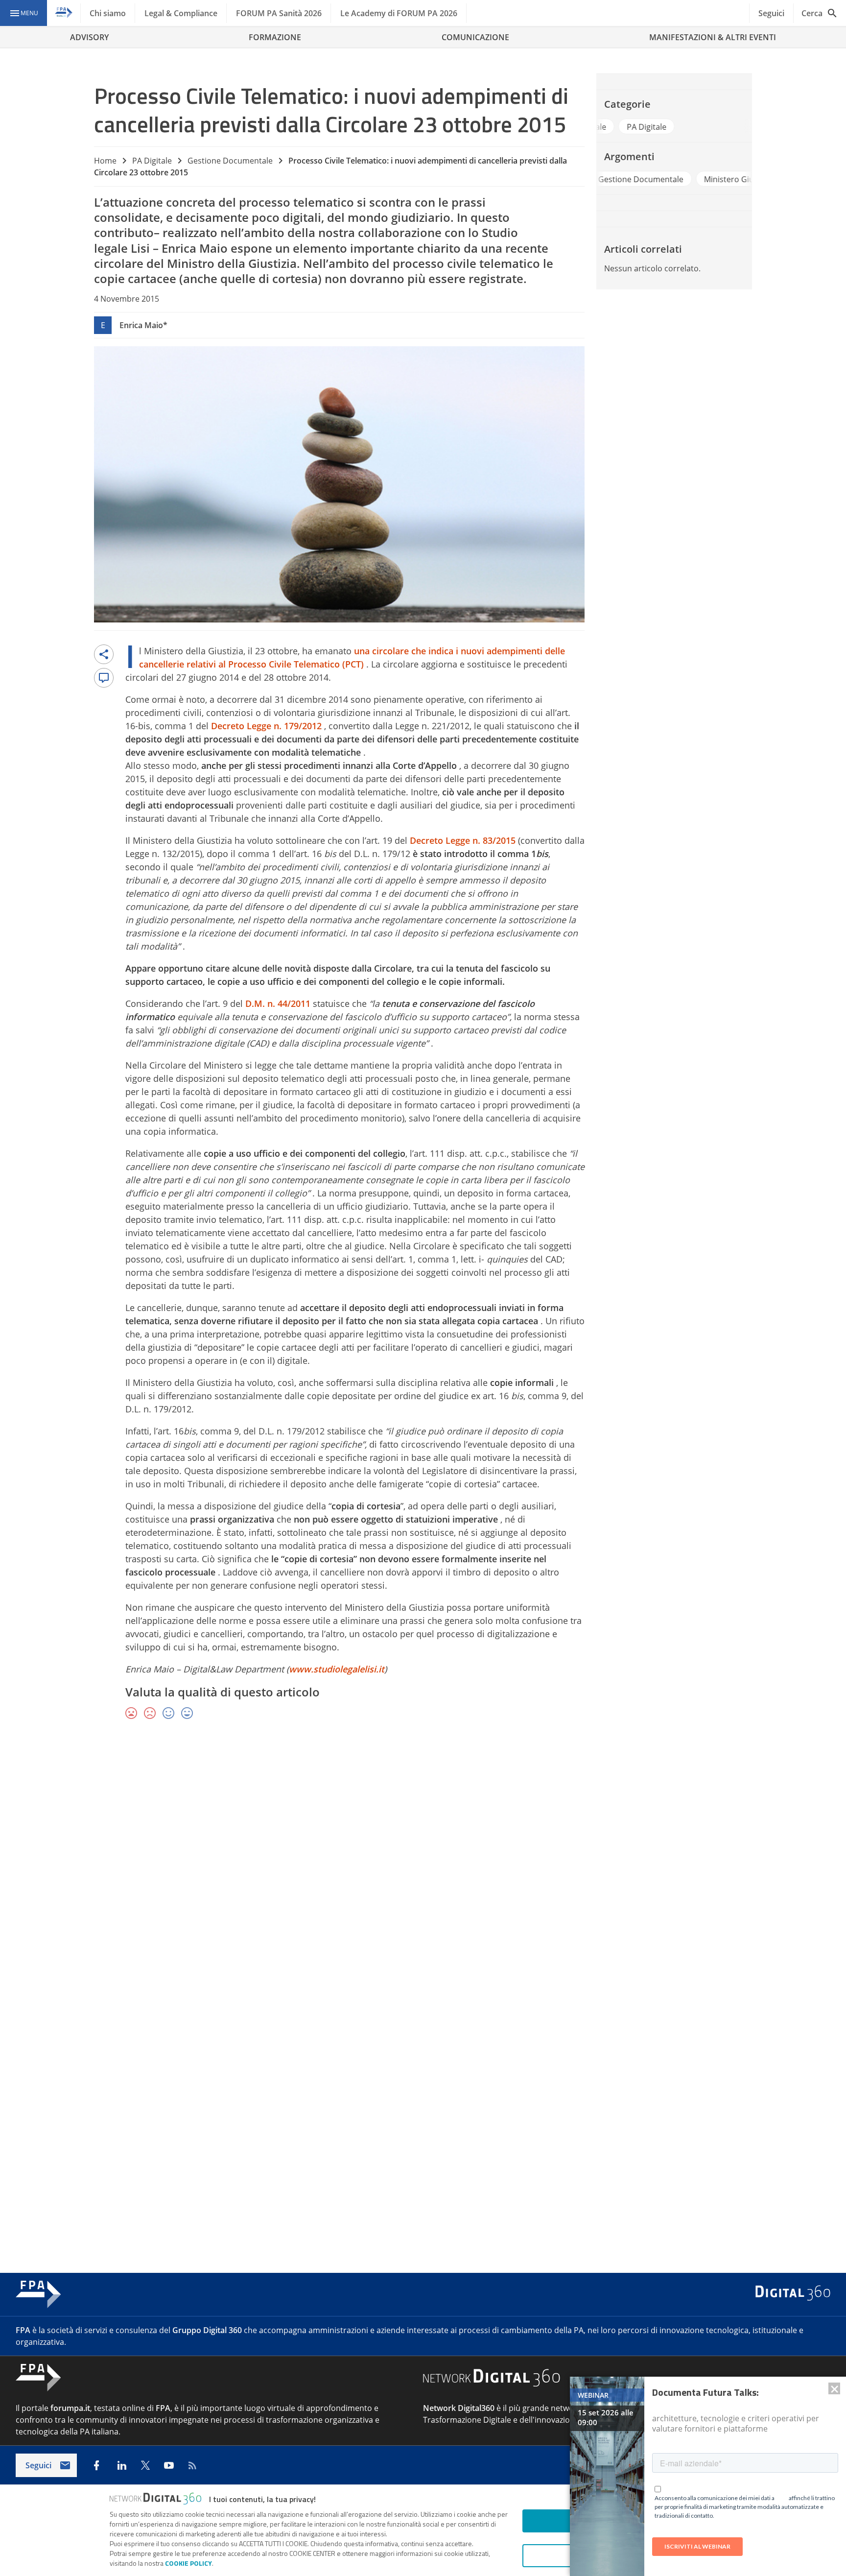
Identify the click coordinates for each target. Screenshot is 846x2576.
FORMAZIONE (275, 37)
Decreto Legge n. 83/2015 (464, 840)
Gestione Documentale (230, 161)
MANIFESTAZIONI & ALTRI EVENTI (713, 37)
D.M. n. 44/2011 (279, 1003)
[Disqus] (423, 1870)
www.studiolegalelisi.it (337, 1669)
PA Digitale (152, 161)
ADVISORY (89, 37)
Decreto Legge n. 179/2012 (268, 726)
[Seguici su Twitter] (145, 2465)
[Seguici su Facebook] (96, 2465)
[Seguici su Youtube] (169, 2465)
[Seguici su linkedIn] (122, 2465)
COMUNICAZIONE (475, 37)
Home (105, 161)
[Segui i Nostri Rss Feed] (192, 2465)
